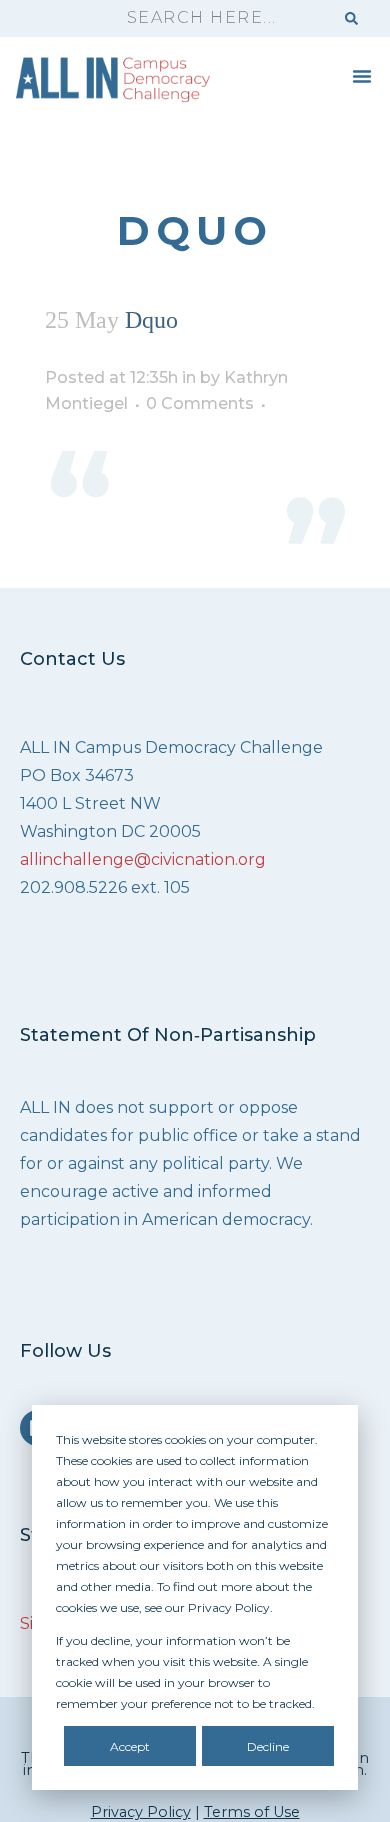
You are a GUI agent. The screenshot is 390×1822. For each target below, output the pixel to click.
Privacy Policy (141, 1812)
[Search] (351, 18)
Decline (268, 1746)
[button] (362, 76)
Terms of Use (252, 1812)
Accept (130, 1746)
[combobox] (221, 18)
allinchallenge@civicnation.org (143, 859)
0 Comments (200, 403)
